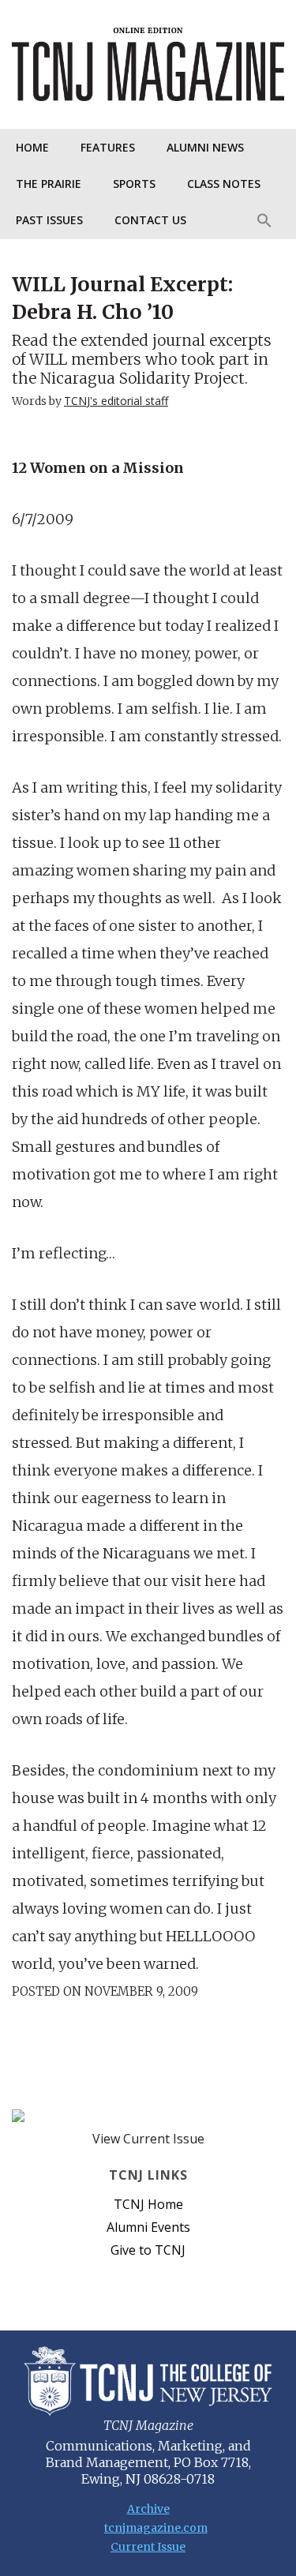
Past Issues (49, 220)
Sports (134, 184)
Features (108, 147)
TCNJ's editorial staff (116, 401)
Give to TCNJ (148, 2250)
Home (32, 147)
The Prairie (49, 184)
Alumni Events (148, 2227)
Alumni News (205, 147)
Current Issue (148, 2547)
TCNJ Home (148, 2204)
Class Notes (224, 184)
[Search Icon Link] (264, 220)
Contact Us (150, 220)
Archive (148, 2509)
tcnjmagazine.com (148, 2528)
